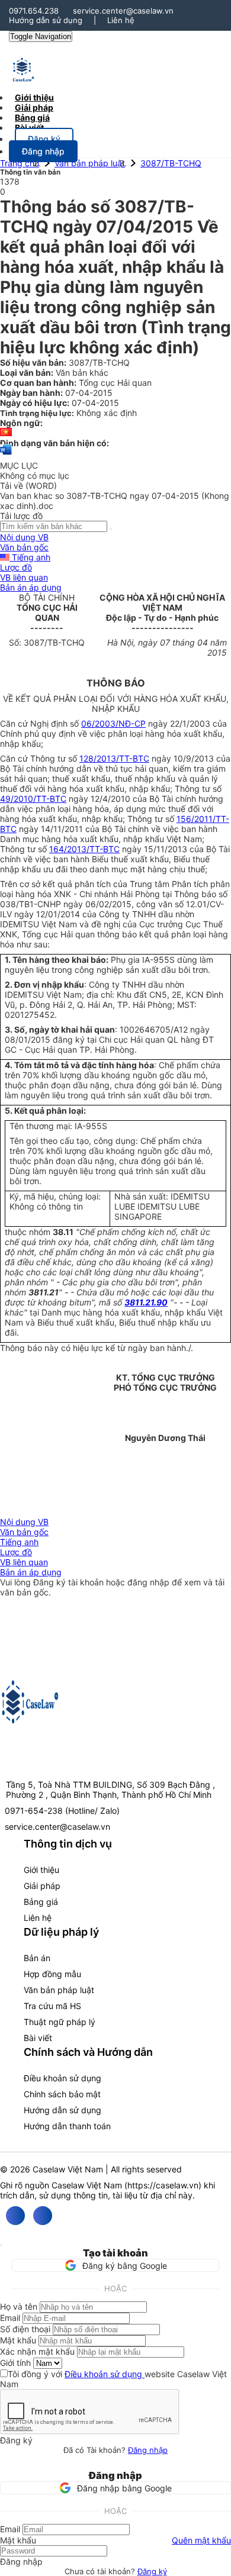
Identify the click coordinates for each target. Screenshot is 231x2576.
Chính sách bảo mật (62, 2094)
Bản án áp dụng (31, 587)
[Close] (1, 2245)
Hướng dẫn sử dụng (46, 20)
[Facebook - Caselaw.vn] (15, 2216)
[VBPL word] (6, 455)
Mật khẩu (18, 2340)
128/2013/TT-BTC (114, 758)
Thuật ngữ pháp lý (60, 2022)
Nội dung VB (24, 537)
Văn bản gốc (24, 547)
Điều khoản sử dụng (62, 2078)
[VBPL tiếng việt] (6, 433)
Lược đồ (16, 567)
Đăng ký (152, 2571)
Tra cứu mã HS (52, 2006)
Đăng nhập (148, 2450)
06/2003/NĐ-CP (113, 723)
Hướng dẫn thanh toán (67, 2126)
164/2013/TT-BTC (84, 849)
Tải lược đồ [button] (21, 516)
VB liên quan (24, 577)
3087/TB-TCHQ (171, 163)
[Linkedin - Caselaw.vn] (43, 2216)
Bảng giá (41, 1902)
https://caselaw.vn (163, 2185)
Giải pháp (42, 1886)
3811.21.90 (146, 1302)
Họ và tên (19, 2306)
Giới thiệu (41, 1870)
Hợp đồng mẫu (52, 1974)
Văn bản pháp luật (90, 163)
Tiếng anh (30, 557)
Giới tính (15, 2363)
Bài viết (29, 128)
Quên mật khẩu (201, 2540)
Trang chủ (20, 163)
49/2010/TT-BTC (33, 799)
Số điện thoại (25, 2329)
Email (10, 2318)
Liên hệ (121, 20)
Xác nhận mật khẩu (37, 2351)
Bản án (37, 1958)
